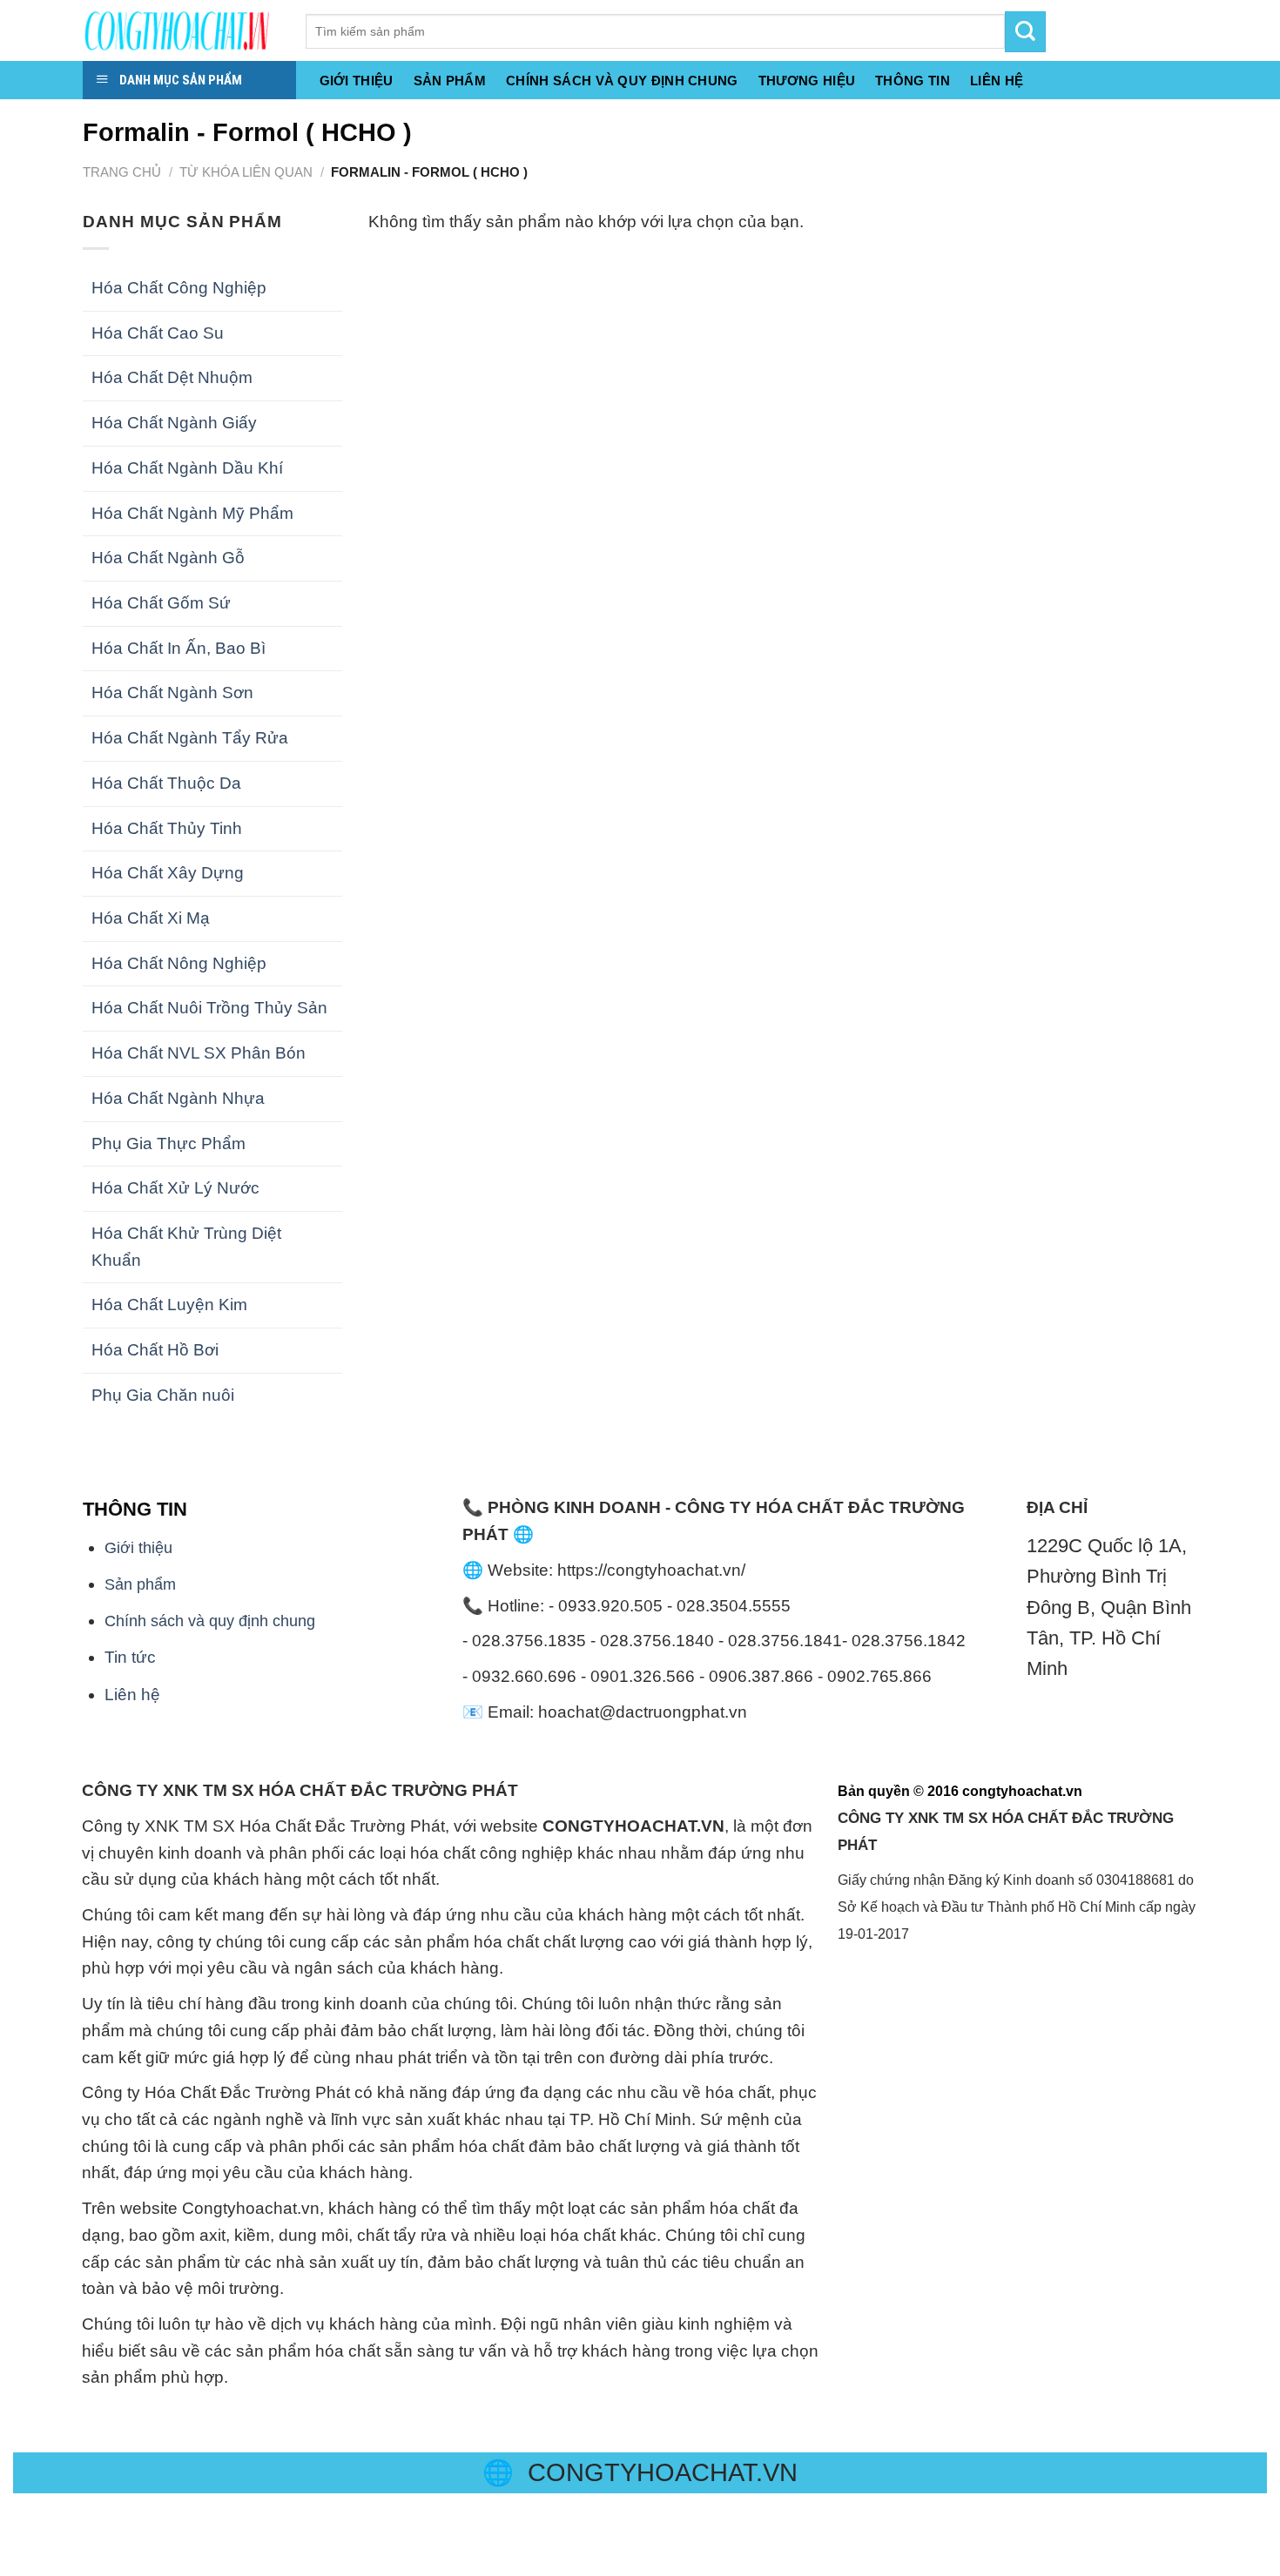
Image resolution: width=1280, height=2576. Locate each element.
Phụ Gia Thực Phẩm (168, 1143)
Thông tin (913, 81)
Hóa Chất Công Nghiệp (179, 288)
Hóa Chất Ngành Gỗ (168, 558)
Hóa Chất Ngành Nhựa (178, 1098)
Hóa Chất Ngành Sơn (172, 693)
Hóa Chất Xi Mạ (151, 918)
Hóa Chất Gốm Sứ (161, 603)
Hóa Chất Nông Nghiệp (179, 963)
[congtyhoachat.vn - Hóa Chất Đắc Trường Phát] (181, 30)
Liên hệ (132, 1695)
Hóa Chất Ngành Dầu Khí (187, 468)
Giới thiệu (357, 81)
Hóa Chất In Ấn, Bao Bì (179, 648)
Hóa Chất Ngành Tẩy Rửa (190, 738)
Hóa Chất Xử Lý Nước (175, 1188)
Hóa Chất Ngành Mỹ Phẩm (192, 513)
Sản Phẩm (450, 81)
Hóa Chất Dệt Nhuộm (172, 377)
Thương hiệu (807, 81)
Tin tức (130, 1657)
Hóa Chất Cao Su (158, 333)
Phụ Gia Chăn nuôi (163, 1395)
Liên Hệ (997, 81)
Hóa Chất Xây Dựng (168, 873)
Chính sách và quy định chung (622, 81)
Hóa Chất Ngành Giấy (174, 423)
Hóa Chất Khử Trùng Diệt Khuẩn (186, 1247)
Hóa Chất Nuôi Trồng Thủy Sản (209, 1008)
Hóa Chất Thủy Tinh (167, 828)
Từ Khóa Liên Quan (246, 172)
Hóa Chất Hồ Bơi (155, 1350)
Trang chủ (122, 172)
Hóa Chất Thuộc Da (166, 783)
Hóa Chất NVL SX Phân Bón (199, 1053)
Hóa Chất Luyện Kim (169, 1305)
